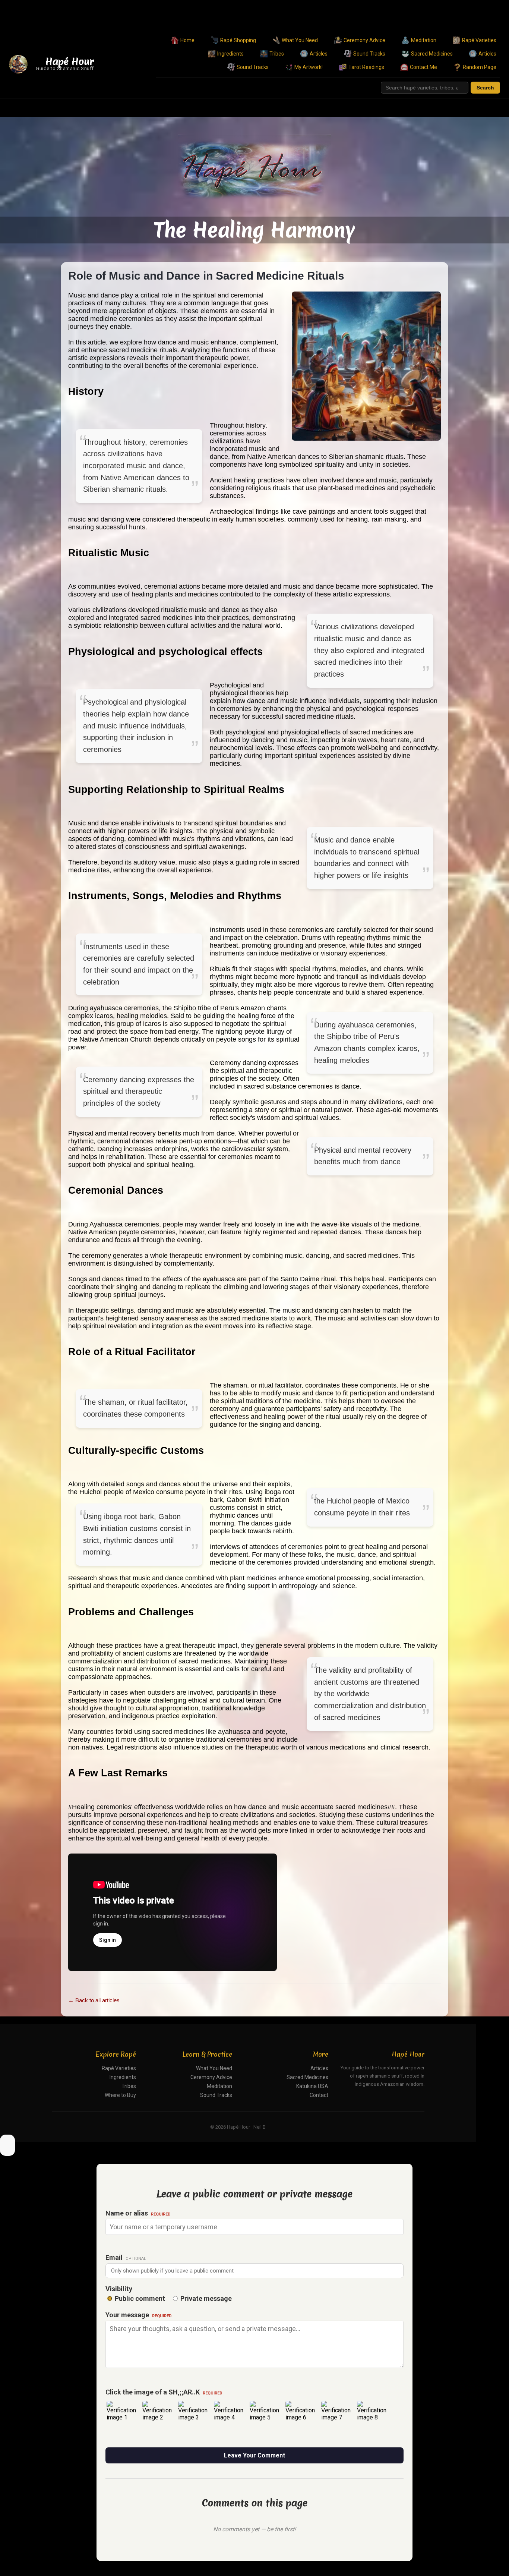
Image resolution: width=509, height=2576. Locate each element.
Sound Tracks (369, 54)
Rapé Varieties (479, 40)
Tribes (277, 54)
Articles (319, 54)
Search (485, 88)
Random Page (480, 67)
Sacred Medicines (432, 54)
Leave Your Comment (255, 2455)
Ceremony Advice (364, 40)
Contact (319, 2095)
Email (126, 2257)
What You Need (300, 40)
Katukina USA (312, 2086)
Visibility (119, 2289)
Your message (139, 2315)
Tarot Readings (366, 67)
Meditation (424, 40)
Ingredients (230, 54)
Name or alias (138, 2213)
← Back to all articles (94, 2000)
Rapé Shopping (238, 40)
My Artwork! (309, 67)
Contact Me (423, 67)
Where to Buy (120, 2095)
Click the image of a (164, 2392)
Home (187, 40)
